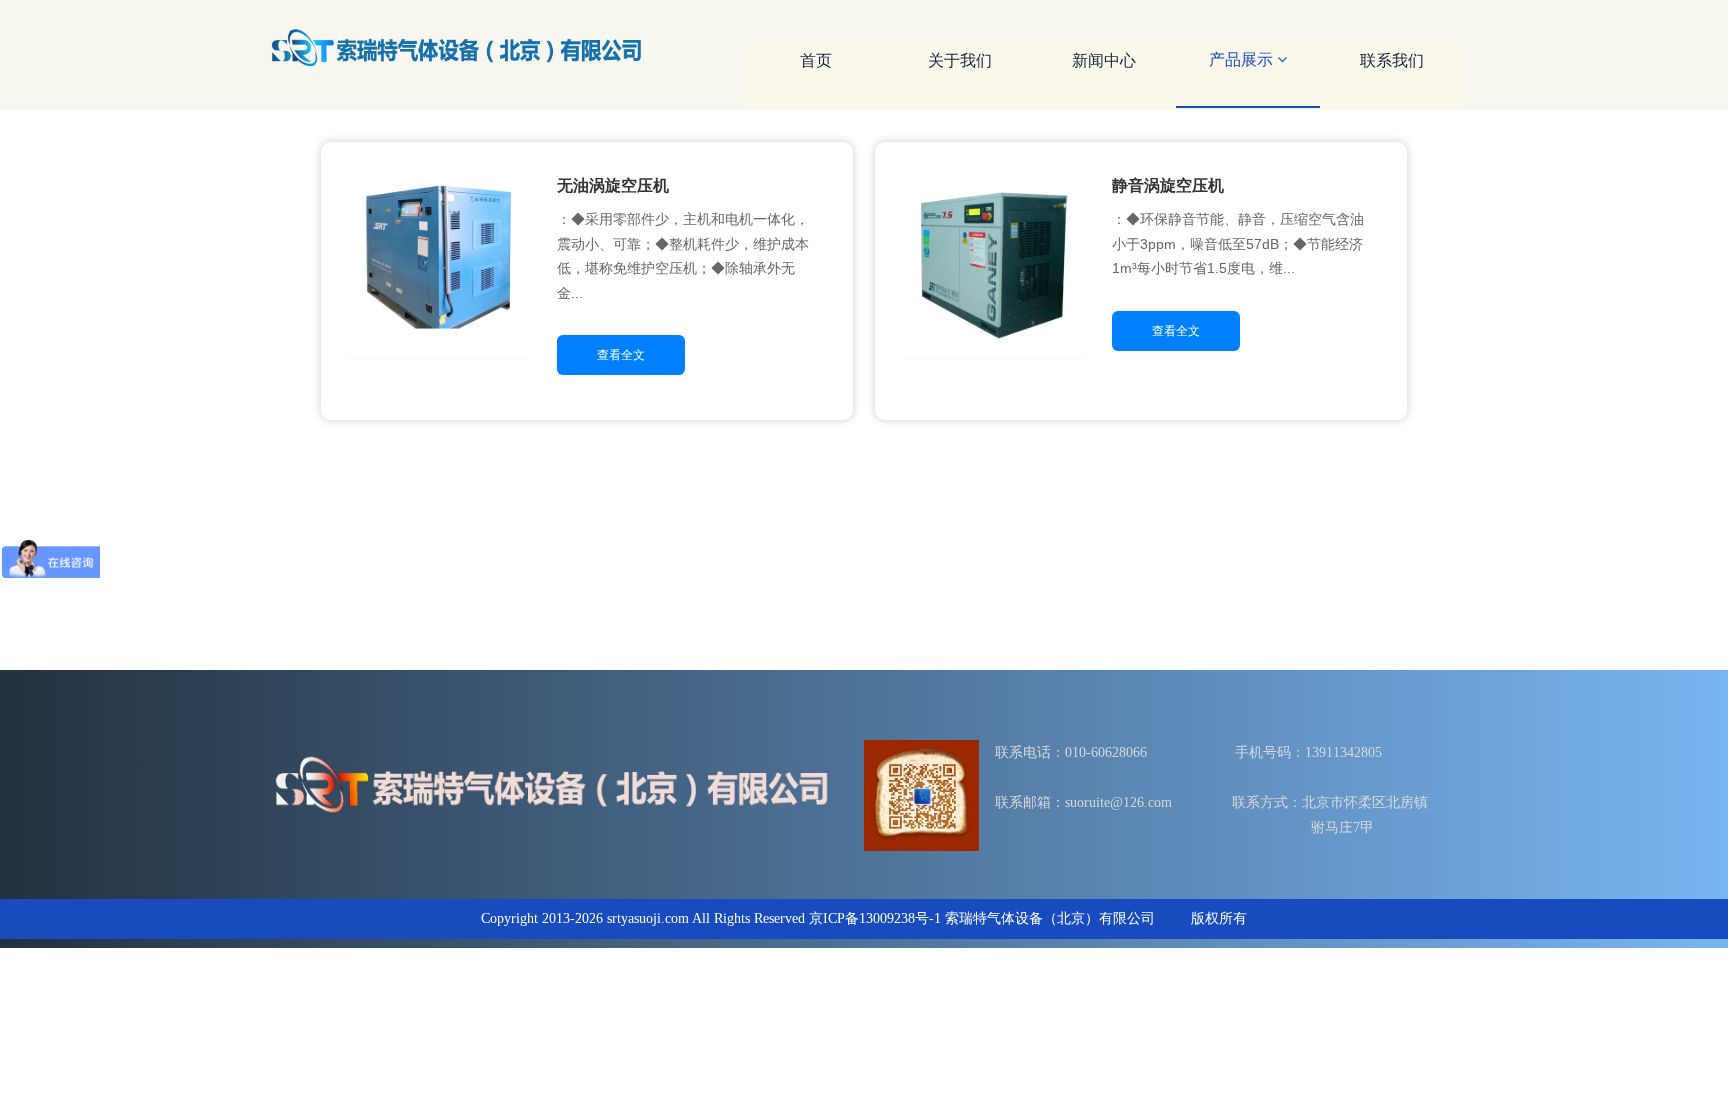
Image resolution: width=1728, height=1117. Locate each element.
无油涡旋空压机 (613, 185)
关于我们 (960, 60)
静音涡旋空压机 (1168, 185)
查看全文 (621, 355)
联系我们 (1392, 60)
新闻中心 (1104, 60)
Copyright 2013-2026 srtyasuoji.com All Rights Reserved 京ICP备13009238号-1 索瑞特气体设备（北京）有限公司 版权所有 (864, 918)
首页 (816, 60)
